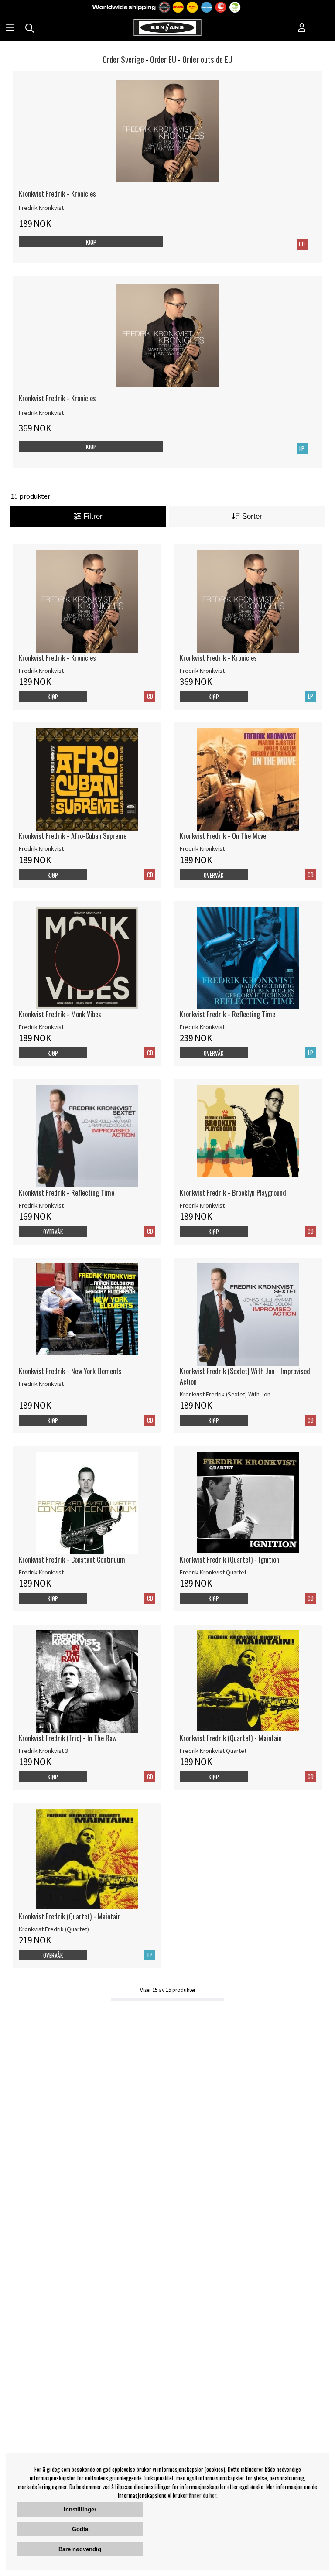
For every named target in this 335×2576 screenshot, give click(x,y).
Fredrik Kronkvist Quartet (213, 1572)
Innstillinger (80, 2509)
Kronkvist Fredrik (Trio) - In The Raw (68, 1738)
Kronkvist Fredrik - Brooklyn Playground (233, 1193)
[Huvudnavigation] (10, 28)
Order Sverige (123, 59)
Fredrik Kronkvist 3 (43, 1751)
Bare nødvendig (80, 2549)
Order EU (163, 59)
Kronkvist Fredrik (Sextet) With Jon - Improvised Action (245, 1376)
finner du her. (203, 2495)
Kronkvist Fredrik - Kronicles (57, 194)
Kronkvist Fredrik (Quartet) (54, 1929)
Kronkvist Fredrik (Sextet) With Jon (225, 1394)
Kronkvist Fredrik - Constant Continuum (72, 1560)
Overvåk (214, 875)
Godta (80, 2529)
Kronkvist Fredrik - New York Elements (70, 1371)
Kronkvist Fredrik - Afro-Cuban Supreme (73, 836)
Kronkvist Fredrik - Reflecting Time (227, 1014)
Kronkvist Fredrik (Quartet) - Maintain (231, 1738)
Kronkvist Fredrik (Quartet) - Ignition (229, 1560)
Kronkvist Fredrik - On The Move (223, 836)
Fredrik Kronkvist (41, 208)
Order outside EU (207, 59)
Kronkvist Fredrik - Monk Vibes (60, 1014)
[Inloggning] (302, 28)
